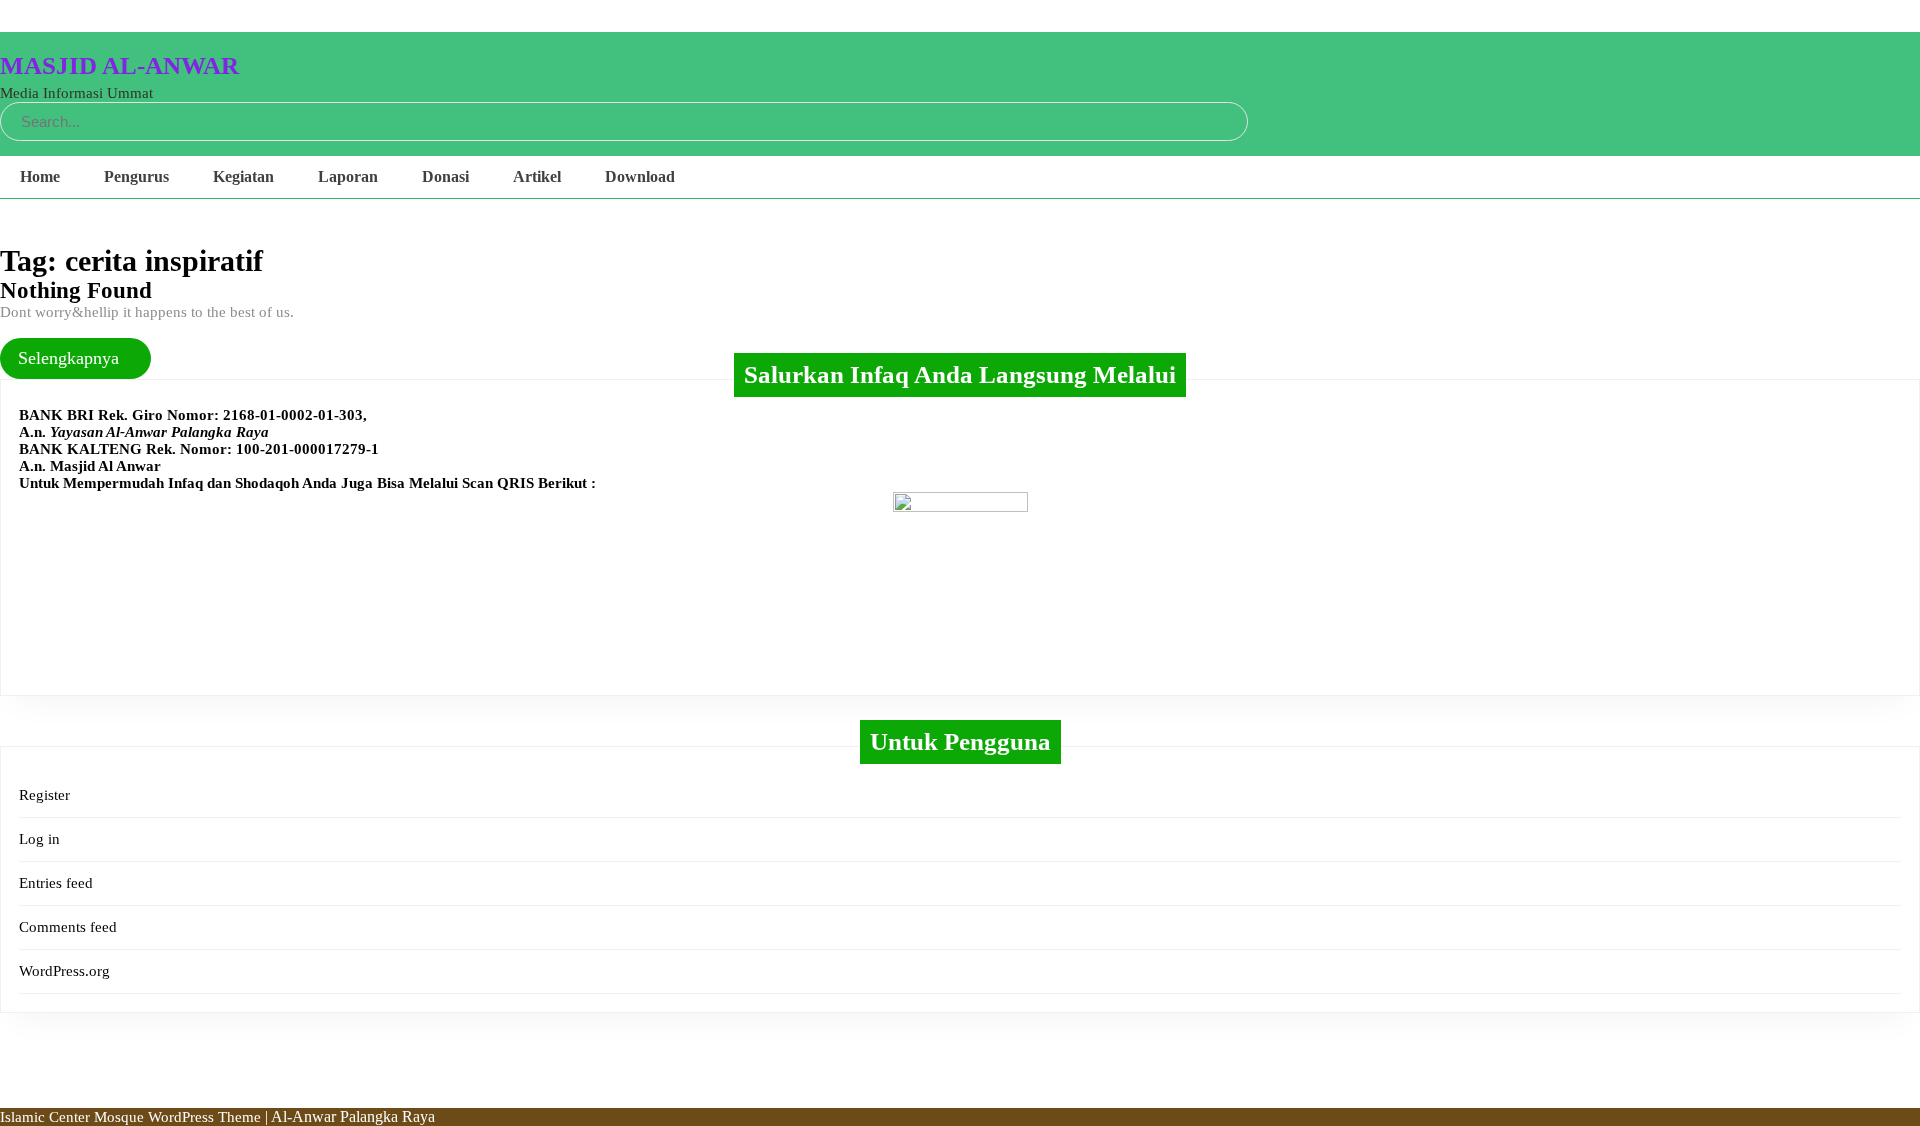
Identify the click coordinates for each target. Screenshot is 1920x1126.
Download (640, 176)
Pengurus (136, 176)
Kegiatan (243, 176)
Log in (39, 839)
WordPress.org (64, 971)
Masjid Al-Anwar (119, 65)
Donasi (445, 176)
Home (40, 176)
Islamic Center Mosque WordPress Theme (132, 1117)
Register (44, 795)
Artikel (537, 176)
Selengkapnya (75, 358)
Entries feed (56, 883)
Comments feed (68, 927)
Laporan (348, 176)
